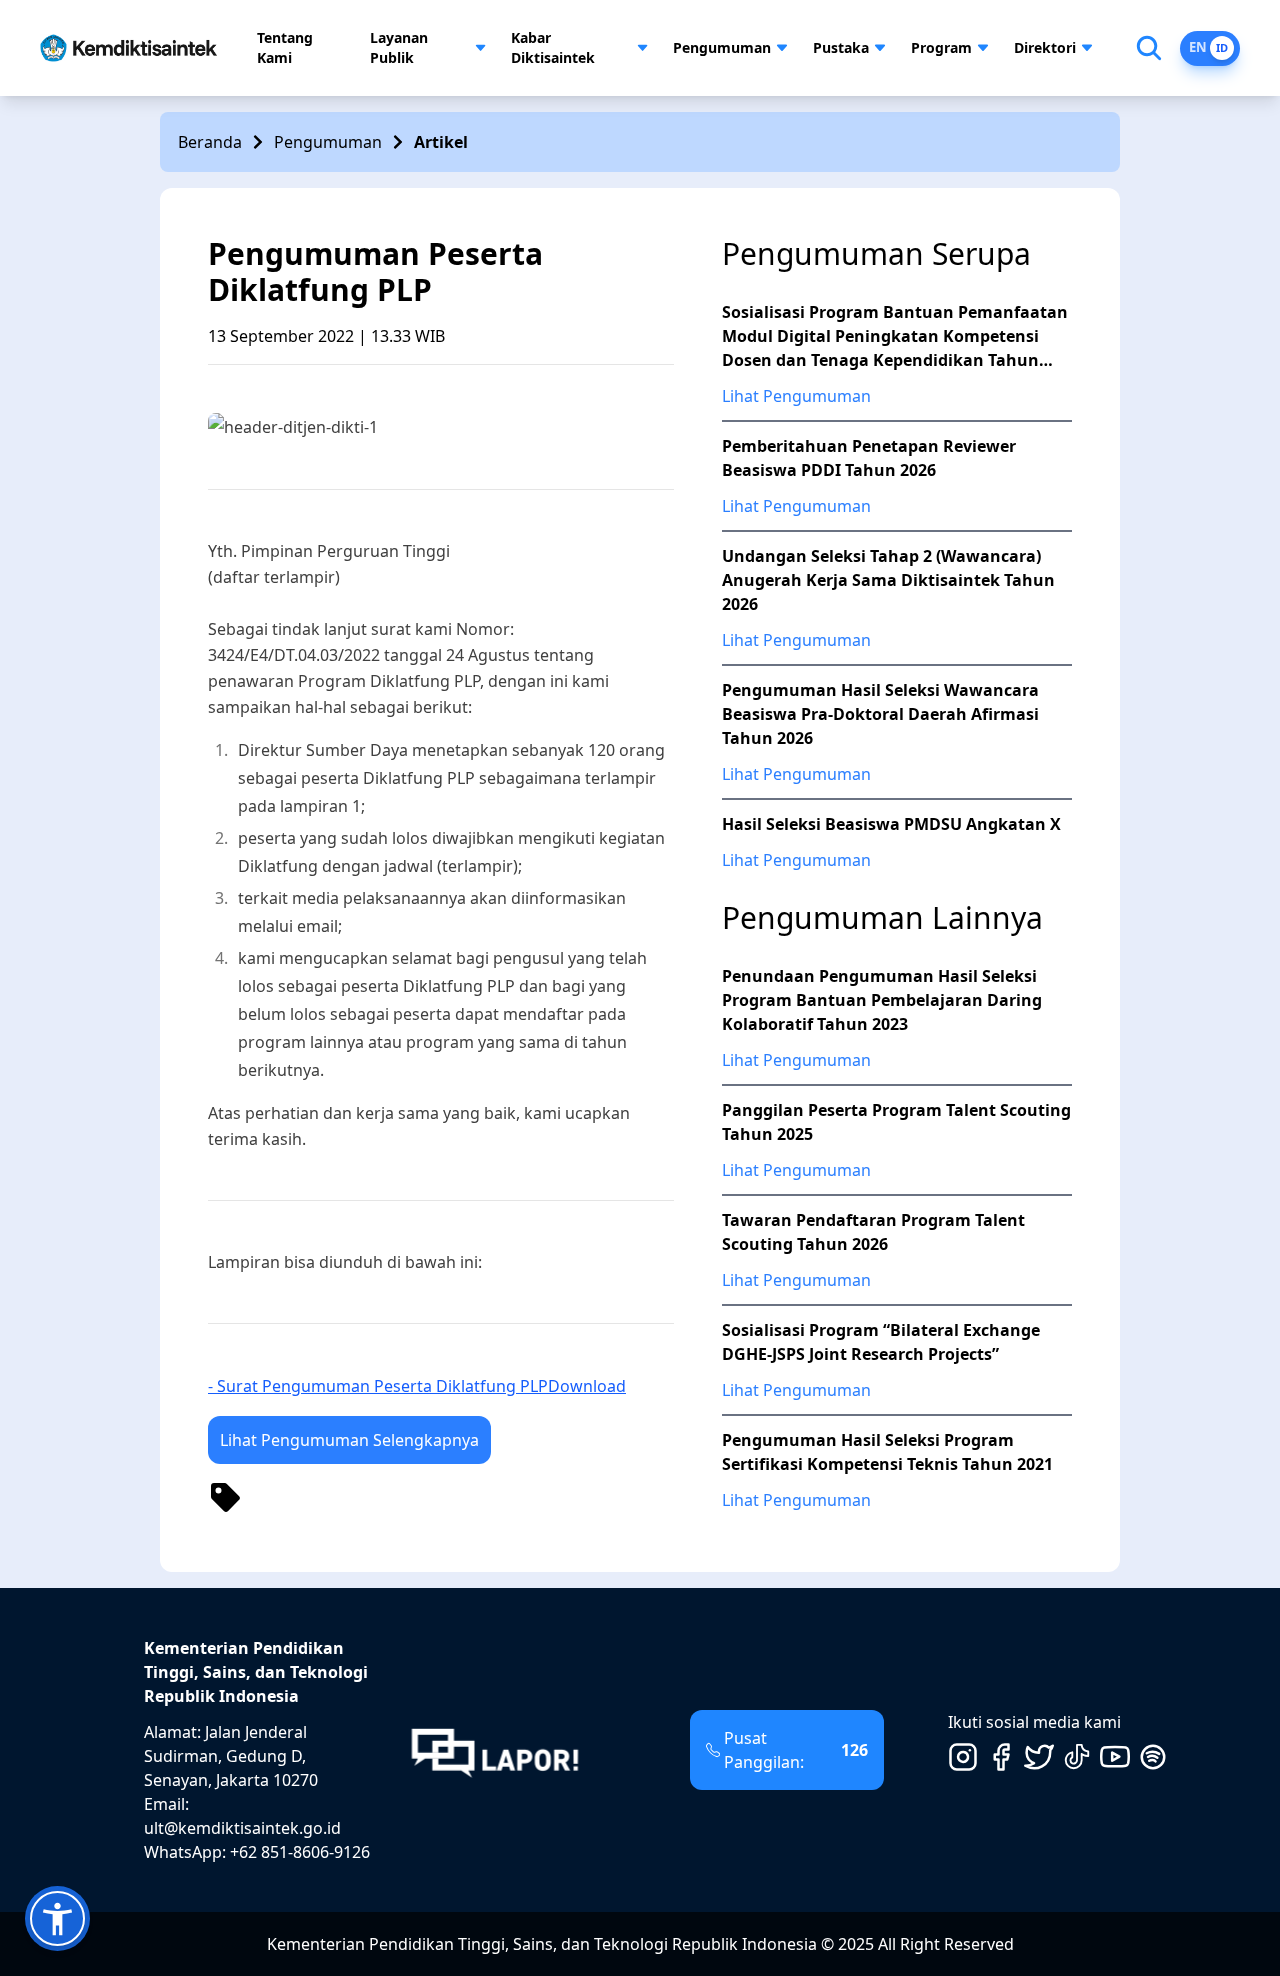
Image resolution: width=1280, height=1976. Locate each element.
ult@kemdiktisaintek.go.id (242, 1828)
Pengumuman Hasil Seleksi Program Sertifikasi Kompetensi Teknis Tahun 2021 (887, 1452)
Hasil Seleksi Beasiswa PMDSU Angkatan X (891, 824)
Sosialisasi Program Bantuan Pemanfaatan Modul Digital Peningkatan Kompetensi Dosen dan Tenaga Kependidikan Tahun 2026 (895, 336)
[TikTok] (1077, 1757)
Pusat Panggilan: (796, 1750)
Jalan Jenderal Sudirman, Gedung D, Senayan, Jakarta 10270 (231, 1756)
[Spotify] (1153, 1757)
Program (941, 47)
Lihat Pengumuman (796, 396)
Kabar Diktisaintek (553, 47)
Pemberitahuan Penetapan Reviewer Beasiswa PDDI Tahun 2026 (869, 458)
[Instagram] (963, 1757)
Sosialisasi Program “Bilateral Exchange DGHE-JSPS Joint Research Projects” (881, 1342)
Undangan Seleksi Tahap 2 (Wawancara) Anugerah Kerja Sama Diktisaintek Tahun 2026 (888, 580)
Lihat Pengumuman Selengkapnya (349, 1440)
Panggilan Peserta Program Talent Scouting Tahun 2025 (896, 1122)
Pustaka (841, 47)
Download (587, 1386)
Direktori (1045, 47)
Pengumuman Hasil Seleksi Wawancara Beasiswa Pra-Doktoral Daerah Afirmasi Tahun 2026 (880, 714)
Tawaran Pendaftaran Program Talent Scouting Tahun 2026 (873, 1232)
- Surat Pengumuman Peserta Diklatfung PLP (378, 1386)
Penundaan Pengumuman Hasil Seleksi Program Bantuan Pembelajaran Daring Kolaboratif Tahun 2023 (882, 1000)
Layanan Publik (399, 47)
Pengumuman (722, 47)
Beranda (210, 142)
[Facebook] (1001, 1757)
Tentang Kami (285, 47)
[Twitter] (1039, 1757)
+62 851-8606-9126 (300, 1852)
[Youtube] (1115, 1757)
